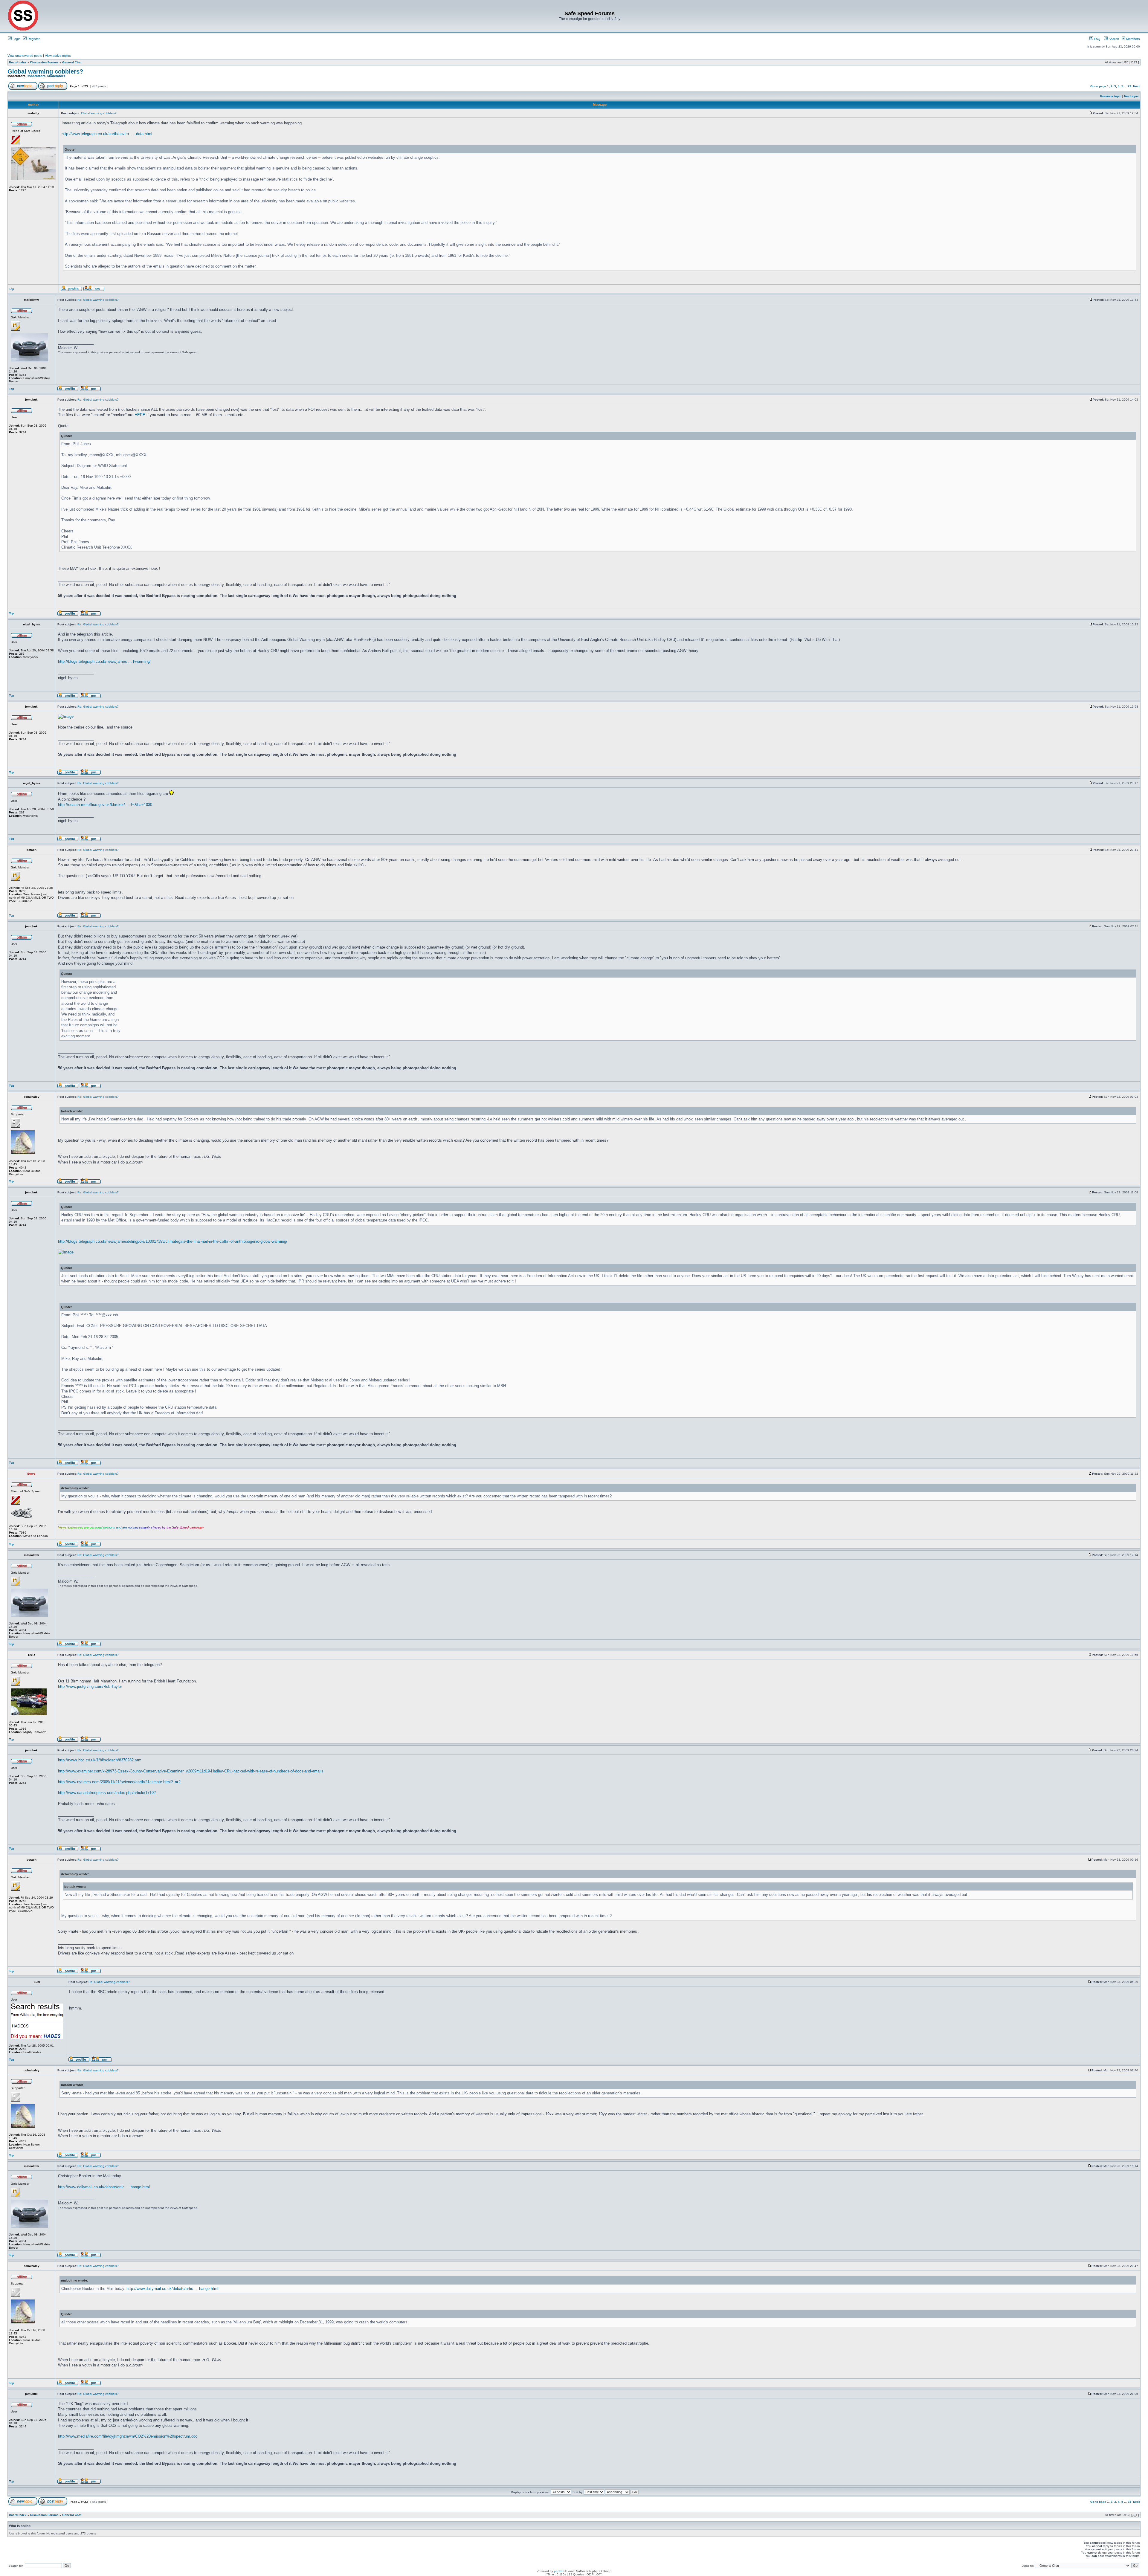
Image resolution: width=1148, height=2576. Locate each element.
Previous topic (1111, 96)
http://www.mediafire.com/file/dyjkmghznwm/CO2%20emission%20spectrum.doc (128, 2436)
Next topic (1131, 96)
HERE (140, 415)
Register (33, 39)
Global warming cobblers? (45, 71)
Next (1136, 86)
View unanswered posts (25, 56)
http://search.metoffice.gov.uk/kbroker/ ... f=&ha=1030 (105, 805)
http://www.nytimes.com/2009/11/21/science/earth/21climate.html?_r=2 (119, 1782)
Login (16, 39)
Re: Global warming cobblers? (98, 300)
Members (1133, 39)
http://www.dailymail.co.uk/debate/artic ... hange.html (104, 2187)
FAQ (1097, 39)
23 (1129, 86)
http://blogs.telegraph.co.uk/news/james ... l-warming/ (104, 661)
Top (12, 289)
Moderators (36, 76)
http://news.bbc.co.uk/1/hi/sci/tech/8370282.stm (100, 1760)
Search (1113, 39)
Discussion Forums (44, 62)
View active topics (58, 56)
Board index (18, 62)
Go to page (1098, 86)
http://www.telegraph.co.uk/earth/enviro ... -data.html (107, 134)
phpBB (559, 2571)
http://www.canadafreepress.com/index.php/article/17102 (107, 1793)
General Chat (72, 62)
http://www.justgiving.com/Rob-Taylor (90, 1686)
